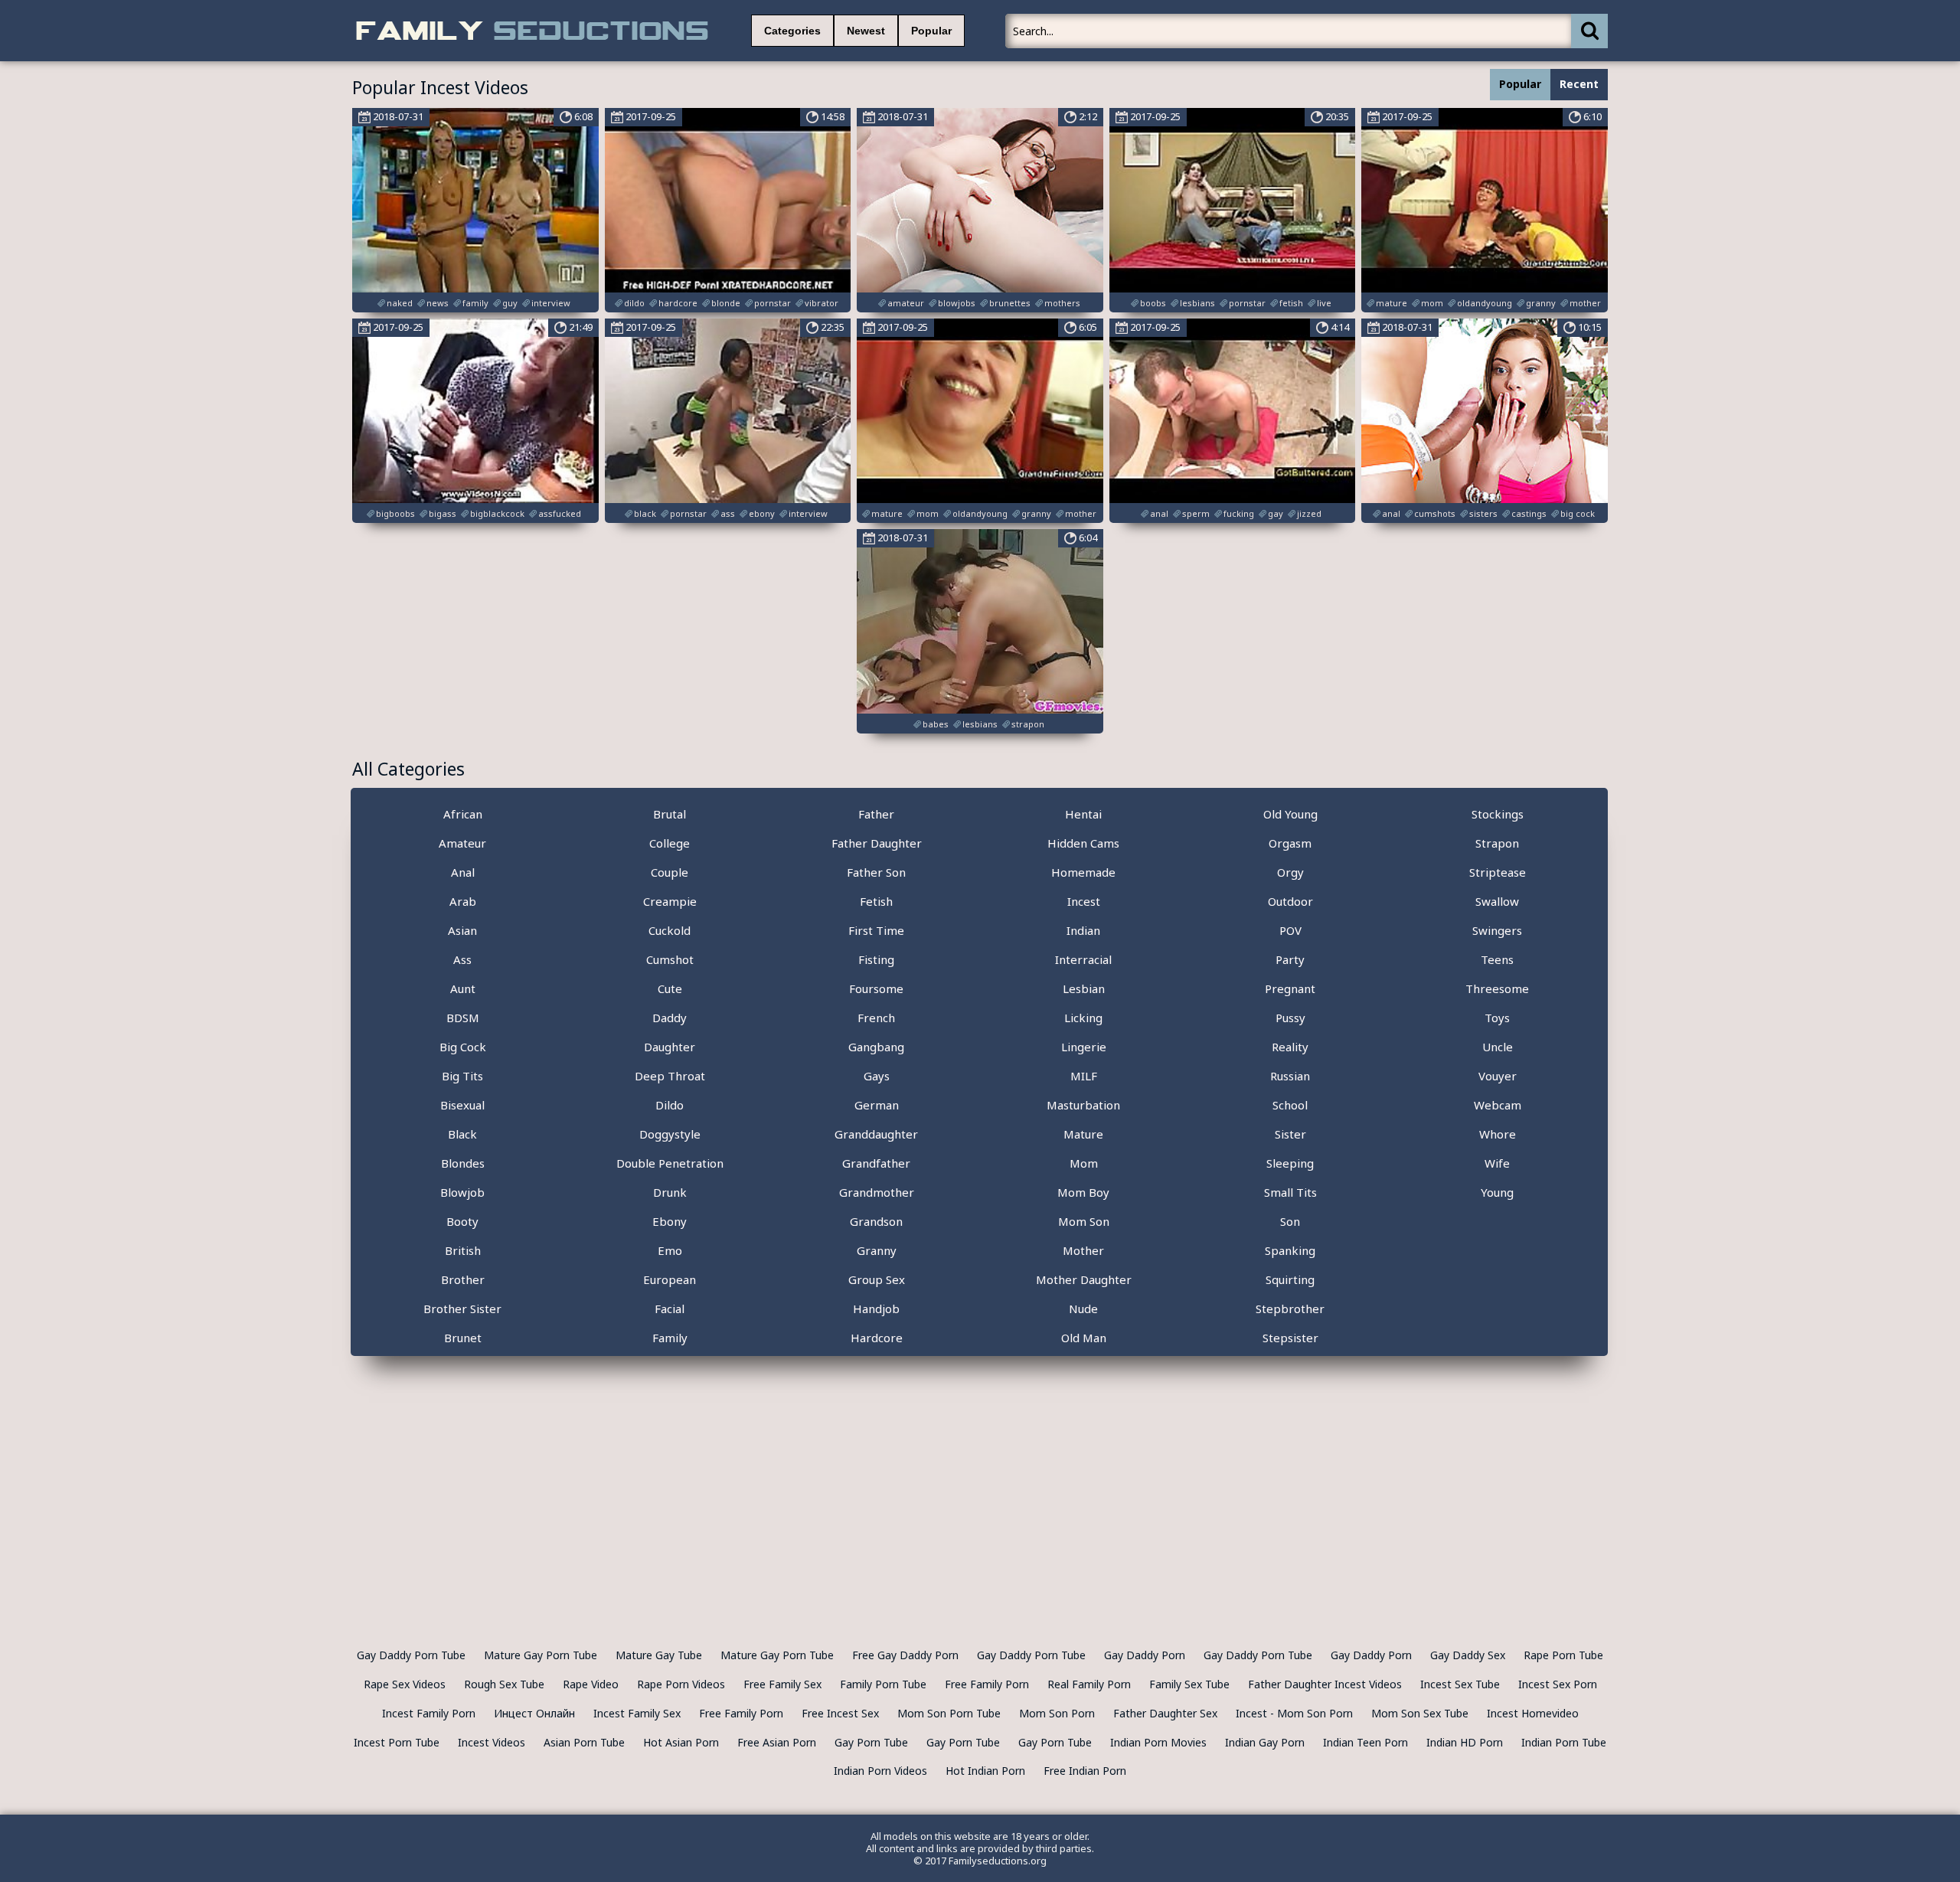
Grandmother (877, 1192)
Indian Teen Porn (1365, 1742)
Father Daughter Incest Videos (1325, 1684)
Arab (463, 901)
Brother (463, 1279)
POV (1290, 930)
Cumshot (670, 959)
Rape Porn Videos (681, 1684)
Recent (1579, 84)
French (876, 1018)
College (670, 843)
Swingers (1497, 930)
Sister (1290, 1134)
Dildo (670, 1105)
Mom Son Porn (1057, 1713)
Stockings (1498, 814)
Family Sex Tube (1189, 1684)
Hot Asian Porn (681, 1742)
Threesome (1497, 988)
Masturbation (1083, 1105)
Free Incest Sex (840, 1713)
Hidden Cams (1083, 843)
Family (670, 1338)
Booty (462, 1221)
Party (1290, 959)
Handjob (876, 1309)
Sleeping (1290, 1163)
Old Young (1290, 814)
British (463, 1250)
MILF (1084, 1076)
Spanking (1290, 1250)
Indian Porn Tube (1564, 1742)
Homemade (1083, 872)
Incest (1084, 901)
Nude (1083, 1309)
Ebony (670, 1221)
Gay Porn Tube (871, 1742)
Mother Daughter (1084, 1279)
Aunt (463, 988)
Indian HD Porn (1465, 1742)
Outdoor (1290, 901)
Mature (1083, 1134)
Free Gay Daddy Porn (905, 1655)
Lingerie (1084, 1047)
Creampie (670, 901)
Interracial (1083, 959)
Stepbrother (1290, 1309)
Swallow (1497, 901)
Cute (670, 988)
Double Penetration (670, 1163)
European (670, 1279)
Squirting (1290, 1279)
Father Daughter (877, 843)
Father (876, 814)
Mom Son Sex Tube (1420, 1713)
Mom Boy (1083, 1192)
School (1290, 1105)
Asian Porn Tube (584, 1742)
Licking (1083, 1018)
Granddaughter (876, 1134)
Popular (931, 31)
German (877, 1105)
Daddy (670, 1018)
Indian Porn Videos (880, 1771)
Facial (670, 1309)
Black (462, 1134)
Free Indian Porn (1085, 1771)
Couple (670, 872)
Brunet (463, 1338)
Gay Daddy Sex (1468, 1655)
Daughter (670, 1047)
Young (1497, 1192)
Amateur (462, 843)
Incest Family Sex (637, 1713)
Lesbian (1084, 988)
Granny (877, 1250)
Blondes (463, 1163)
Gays (877, 1076)
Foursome (876, 988)
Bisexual (462, 1105)
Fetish (876, 901)
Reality (1290, 1047)
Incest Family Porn (429, 1713)
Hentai (1083, 814)
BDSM (463, 1018)
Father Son (876, 872)
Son (1290, 1221)
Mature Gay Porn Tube (541, 1655)
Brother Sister (462, 1309)
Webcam (1498, 1105)
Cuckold (670, 930)
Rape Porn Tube (1563, 1655)
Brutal (670, 814)
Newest (866, 31)
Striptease (1498, 872)
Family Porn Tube (883, 1684)
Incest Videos (492, 1742)
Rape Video (591, 1684)
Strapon (1497, 843)
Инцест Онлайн (534, 1713)
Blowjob (462, 1192)
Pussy (1290, 1018)
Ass (462, 959)
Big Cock (463, 1047)
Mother (1083, 1250)
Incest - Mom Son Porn (1294, 1713)
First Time (876, 930)
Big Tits (462, 1076)
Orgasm (1290, 843)
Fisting (876, 959)
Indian (1083, 930)
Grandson (876, 1221)
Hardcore (877, 1338)
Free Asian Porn (777, 1742)
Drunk (670, 1192)
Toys (1497, 1018)
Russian (1290, 1076)
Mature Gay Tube (659, 1655)
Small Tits (1290, 1192)
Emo (670, 1250)
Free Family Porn (987, 1684)
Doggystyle (670, 1134)
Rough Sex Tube (504, 1684)
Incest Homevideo (1533, 1713)
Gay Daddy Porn (1145, 1655)
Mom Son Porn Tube (949, 1713)
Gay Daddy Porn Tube (411, 1655)
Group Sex (877, 1279)
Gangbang (876, 1047)
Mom (1084, 1163)
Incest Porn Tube (397, 1742)
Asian (462, 930)
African (463, 814)
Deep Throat (670, 1076)
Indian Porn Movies (1158, 1742)
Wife (1497, 1163)
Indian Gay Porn (1265, 1742)
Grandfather (876, 1163)
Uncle (1498, 1047)
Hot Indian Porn (985, 1771)
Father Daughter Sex (1165, 1713)
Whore (1498, 1134)
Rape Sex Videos (405, 1684)
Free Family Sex (782, 1684)
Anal (463, 872)
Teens (1497, 959)
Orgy (1290, 872)
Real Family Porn (1089, 1684)
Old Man (1084, 1338)
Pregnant (1290, 988)
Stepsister (1290, 1338)
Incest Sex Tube (1460, 1684)
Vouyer (1498, 1076)
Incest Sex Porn (1558, 1684)
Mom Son (1084, 1221)
